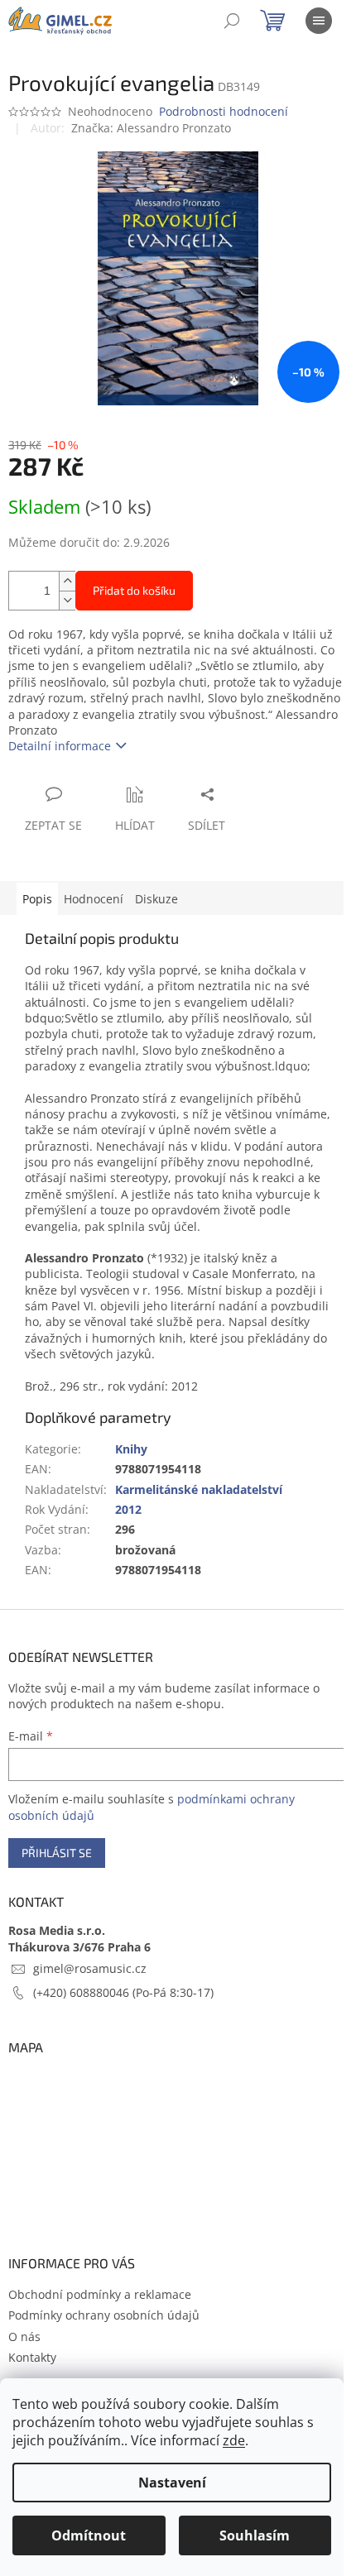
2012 (128, 1509)
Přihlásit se (57, 1853)
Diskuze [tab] (156, 899)
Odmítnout (89, 2535)
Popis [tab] (37, 899)
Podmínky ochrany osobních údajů (104, 2315)
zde (234, 2440)
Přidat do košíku (134, 590)
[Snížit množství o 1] (67, 600)
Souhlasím (255, 2535)
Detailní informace (60, 746)
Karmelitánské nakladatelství (199, 1489)
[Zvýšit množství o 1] (67, 581)
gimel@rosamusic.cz (90, 1968)
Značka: (151, 128)
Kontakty (32, 2357)
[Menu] (319, 21)
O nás (24, 2337)
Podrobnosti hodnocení (224, 111)
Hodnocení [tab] (94, 899)
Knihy (131, 1449)
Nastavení (172, 2483)
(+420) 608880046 (83, 1992)
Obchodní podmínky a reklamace (100, 2294)
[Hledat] (232, 21)
